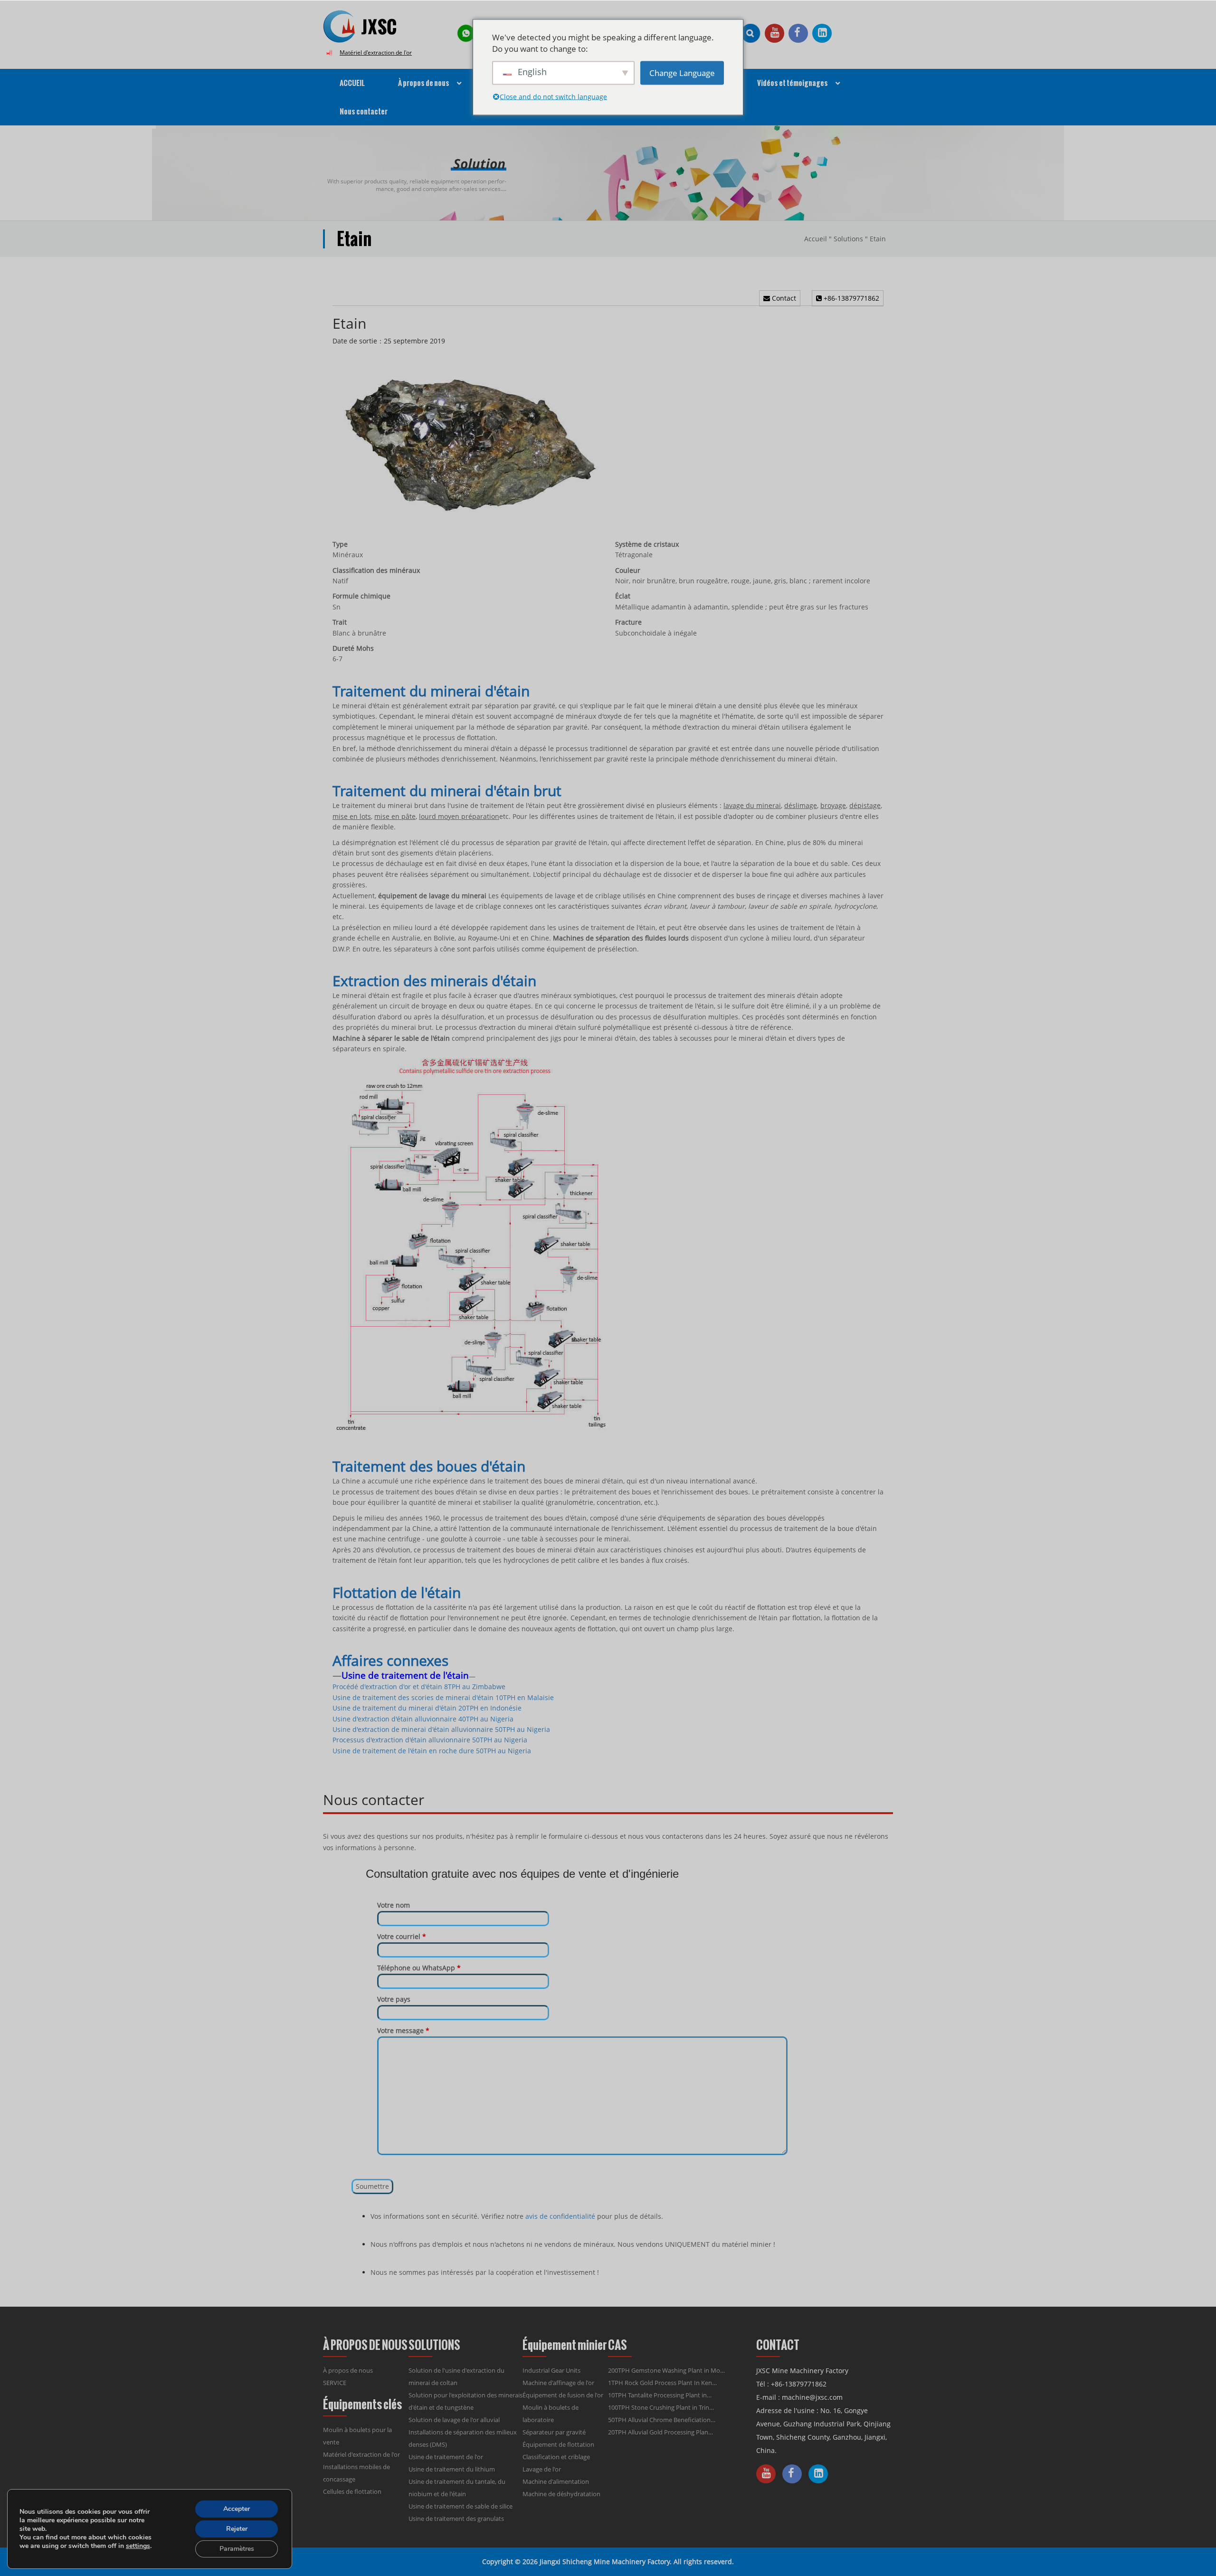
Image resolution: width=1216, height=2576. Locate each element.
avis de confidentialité (560, 2216)
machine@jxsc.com (812, 2397)
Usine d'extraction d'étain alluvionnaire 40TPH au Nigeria (423, 1719)
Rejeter (237, 2529)
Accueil (816, 239)
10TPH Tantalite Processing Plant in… (660, 2395)
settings (138, 2546)
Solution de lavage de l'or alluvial (454, 2420)
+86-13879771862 (850, 298)
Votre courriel (402, 1936)
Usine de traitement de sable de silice (461, 2506)
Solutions (848, 239)
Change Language (682, 72)
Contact (783, 298)
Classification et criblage (556, 2457)
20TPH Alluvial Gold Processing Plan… (660, 2432)
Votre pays (394, 1999)
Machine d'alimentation (556, 2481)
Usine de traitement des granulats (456, 2519)
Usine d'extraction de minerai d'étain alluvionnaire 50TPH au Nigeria (441, 1729)
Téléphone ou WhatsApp (419, 1968)
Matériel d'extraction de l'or (376, 52)
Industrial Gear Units (551, 2370)
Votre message (403, 2030)
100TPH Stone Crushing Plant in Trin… (661, 2407)
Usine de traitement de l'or (446, 2457)
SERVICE (335, 2383)
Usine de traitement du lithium (452, 2469)
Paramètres (237, 2549)
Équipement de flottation (558, 2444)
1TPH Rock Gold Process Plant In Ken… (662, 2383)
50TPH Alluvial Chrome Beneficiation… (662, 2420)
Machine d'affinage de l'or (558, 2383)
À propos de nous (348, 2370)
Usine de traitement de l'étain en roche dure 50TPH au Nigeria (432, 1751)
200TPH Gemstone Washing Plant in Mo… (666, 2370)
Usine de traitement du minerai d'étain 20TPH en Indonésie (427, 1708)
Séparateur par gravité (554, 2432)
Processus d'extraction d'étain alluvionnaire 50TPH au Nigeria (430, 1740)
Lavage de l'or (542, 2469)
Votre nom (394, 1905)
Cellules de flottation (352, 2491)
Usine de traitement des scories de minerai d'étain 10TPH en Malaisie (443, 1697)
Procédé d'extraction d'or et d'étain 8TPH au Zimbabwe (419, 1687)
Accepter (237, 2509)
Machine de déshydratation (561, 2494)
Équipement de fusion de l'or (563, 2395)
